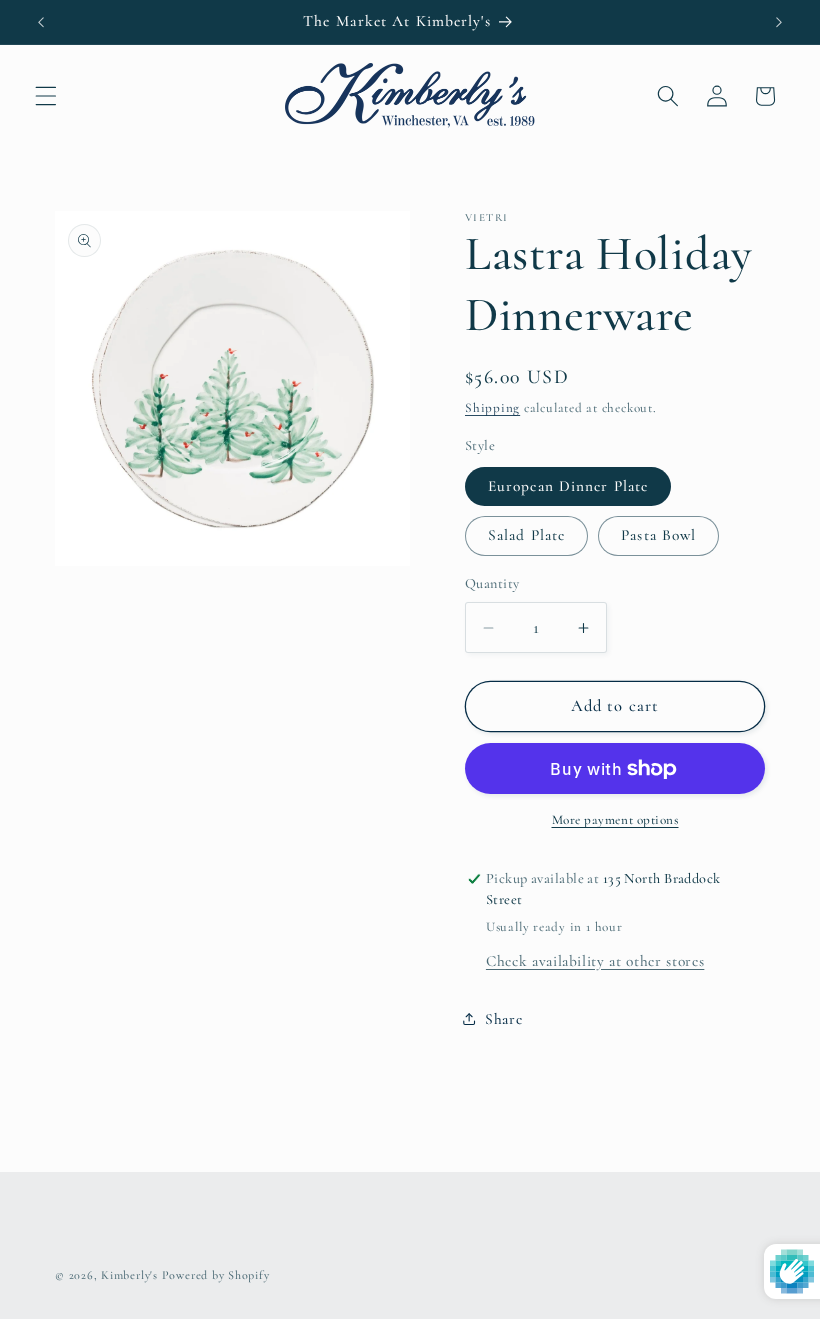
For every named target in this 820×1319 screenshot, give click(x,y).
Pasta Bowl (658, 535)
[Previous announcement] (41, 22)
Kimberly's (129, 1275)
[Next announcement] (779, 22)
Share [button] (503, 1019)
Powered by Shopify (216, 1275)
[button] (46, 96)
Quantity (492, 583)
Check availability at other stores (595, 961)
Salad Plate (526, 535)
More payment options (615, 820)
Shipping (492, 408)
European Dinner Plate (568, 486)
